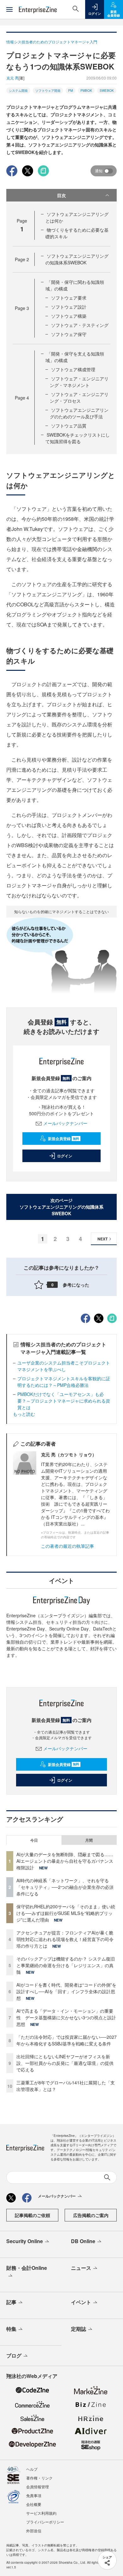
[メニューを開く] (9, 9)
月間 (89, 1840)
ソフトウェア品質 (69, 426)
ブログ (14, 2355)
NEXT (102, 1239)
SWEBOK (107, 91)
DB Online (83, 2241)
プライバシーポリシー (45, 2522)
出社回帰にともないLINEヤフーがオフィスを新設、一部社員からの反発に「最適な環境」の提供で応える (65, 2063)
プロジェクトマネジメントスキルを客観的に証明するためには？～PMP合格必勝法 (64, 1382)
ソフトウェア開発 (48, 91)
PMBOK (86, 91)
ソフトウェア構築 (69, 316)
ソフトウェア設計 (69, 307)
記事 (11, 2302)
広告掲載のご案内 (91, 2215)
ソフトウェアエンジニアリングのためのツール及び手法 (79, 413)
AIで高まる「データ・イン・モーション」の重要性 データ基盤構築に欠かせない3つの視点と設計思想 (66, 2017)
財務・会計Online (27, 2268)
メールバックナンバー (65, 1123)
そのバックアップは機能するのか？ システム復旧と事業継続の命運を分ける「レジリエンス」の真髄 (66, 1965)
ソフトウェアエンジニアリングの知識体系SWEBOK (77, 259)
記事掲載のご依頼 (32, 2215)
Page (22, 259)
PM (70, 91)
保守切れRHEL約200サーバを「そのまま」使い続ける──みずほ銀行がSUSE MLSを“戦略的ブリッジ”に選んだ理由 (66, 1913)
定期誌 (79, 2329)
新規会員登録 (64, 1139)
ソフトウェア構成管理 (73, 369)
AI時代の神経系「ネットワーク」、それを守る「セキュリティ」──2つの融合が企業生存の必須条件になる (65, 1887)
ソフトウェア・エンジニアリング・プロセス (79, 397)
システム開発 (18, 91)
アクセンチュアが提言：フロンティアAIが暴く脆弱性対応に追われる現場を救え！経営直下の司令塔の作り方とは (65, 1939)
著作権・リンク (39, 2478)
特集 (11, 2329)
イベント (81, 2302)
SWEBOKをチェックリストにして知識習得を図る (78, 438)
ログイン (65, 1156)
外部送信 (34, 2531)
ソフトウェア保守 (69, 334)
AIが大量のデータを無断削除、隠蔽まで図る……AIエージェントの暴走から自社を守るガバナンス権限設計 (65, 1861)
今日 (34, 1840)
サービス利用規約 (41, 2513)
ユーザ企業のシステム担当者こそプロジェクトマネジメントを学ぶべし (64, 1366)
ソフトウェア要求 (69, 298)
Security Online (25, 2241)
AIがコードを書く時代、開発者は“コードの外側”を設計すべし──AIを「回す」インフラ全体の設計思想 (66, 1991)
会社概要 (34, 2504)
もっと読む (24, 1414)
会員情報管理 (38, 2487)
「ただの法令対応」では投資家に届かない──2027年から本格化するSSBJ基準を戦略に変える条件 (67, 2040)
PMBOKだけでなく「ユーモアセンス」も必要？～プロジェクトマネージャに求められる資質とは (64, 1401)
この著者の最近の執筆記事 (67, 1546)
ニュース (81, 2268)
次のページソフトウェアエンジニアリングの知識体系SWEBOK (61, 1207)
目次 (61, 195)
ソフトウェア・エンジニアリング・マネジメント (79, 382)
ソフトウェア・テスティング (80, 325)
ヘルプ (32, 2469)
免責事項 (34, 2495)
